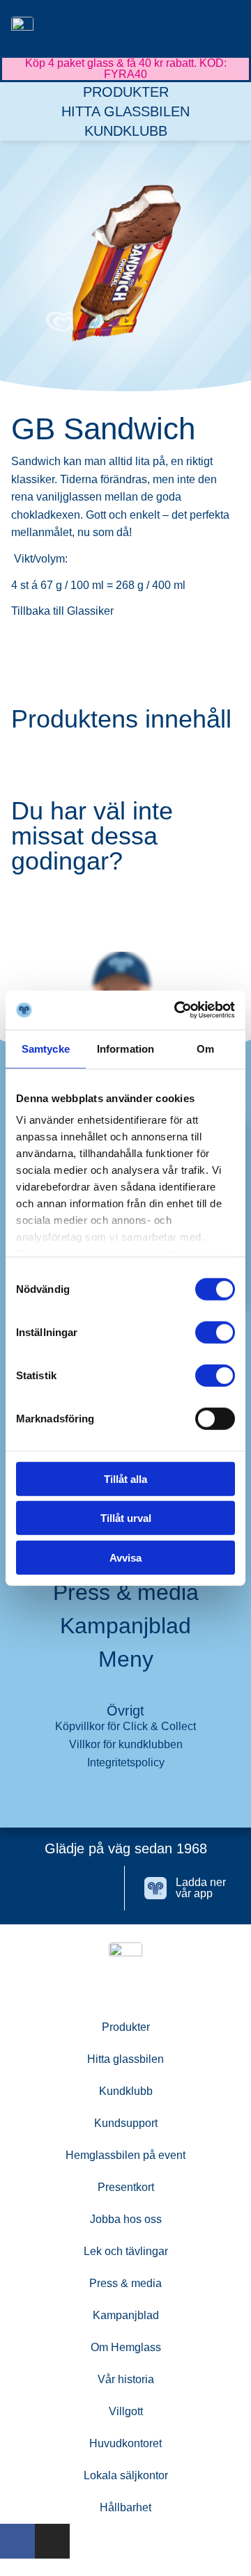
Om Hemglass (126, 2347)
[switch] (215, 1332)
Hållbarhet (125, 2507)
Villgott (126, 2411)
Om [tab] (205, 1048)
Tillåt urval (126, 1518)
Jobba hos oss (126, 2219)
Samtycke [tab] (46, 1048)
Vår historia (126, 2379)
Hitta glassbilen (125, 111)
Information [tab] (125, 1048)
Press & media (126, 1592)
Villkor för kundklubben (126, 1744)
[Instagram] (93, 1888)
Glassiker (89, 611)
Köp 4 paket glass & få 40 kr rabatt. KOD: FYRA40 (126, 69)
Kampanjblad (125, 1626)
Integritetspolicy (126, 1762)
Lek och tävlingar (126, 2251)
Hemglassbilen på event (125, 2155)
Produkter (126, 92)
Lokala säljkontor (126, 2475)
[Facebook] (49, 1888)
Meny (126, 1659)
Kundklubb (126, 131)
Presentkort (126, 2187)
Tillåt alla (125, 1478)
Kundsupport (126, 2123)
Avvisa (125, 1557)
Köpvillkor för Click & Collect (125, 1726)
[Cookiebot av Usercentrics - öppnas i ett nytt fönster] (177, 1010)
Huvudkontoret (125, 2443)
